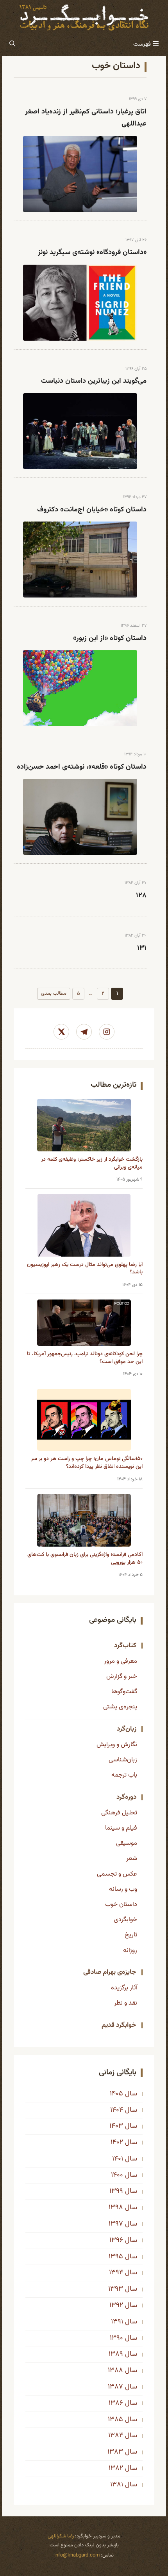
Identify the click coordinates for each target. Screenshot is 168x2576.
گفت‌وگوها (124, 1692)
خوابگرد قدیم (119, 2025)
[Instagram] (107, 1032)
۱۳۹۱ (117, 2322)
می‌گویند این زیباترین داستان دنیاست (94, 381)
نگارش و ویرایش (117, 1745)
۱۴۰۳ (116, 2126)
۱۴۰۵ (116, 2094)
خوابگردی (125, 1920)
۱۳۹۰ (116, 2338)
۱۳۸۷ (115, 2387)
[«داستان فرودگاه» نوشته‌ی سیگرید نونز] (80, 303)
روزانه (130, 1950)
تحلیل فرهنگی (119, 1813)
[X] (61, 1032)
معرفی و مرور (121, 1661)
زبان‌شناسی (123, 1760)
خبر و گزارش (122, 1676)
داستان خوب (121, 1904)
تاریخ (131, 1935)
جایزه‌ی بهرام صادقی (110, 1972)
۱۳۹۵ (116, 2257)
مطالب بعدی (54, 994)
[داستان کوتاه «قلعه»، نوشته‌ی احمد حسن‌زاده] (80, 817)
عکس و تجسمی (117, 1874)
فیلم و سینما (121, 1828)
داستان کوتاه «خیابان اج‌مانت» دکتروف (92, 510)
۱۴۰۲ (117, 2143)
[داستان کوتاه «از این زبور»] (80, 688)
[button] (12, 44)
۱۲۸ (141, 896)
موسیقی (127, 1843)
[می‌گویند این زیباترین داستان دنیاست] (80, 431)
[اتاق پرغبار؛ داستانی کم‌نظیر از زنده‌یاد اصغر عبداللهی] (80, 174)
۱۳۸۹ (116, 2354)
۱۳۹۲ (116, 2305)
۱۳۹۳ (116, 2289)
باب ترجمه (124, 1775)
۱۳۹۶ (116, 2240)
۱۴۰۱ (118, 2159)
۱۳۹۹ (116, 2191)
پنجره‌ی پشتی (120, 1707)
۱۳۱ (142, 948)
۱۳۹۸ (116, 2208)
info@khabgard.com (77, 2555)
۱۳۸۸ (115, 2371)
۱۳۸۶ (116, 2403)
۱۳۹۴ (116, 2273)
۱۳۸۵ (115, 2420)
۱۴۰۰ (117, 2175)
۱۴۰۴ (117, 2110)
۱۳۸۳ (115, 2452)
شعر (132, 1858)
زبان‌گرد (127, 1729)
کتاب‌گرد (125, 1646)
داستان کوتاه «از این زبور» (110, 638)
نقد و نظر (126, 2003)
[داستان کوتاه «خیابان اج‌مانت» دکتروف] (80, 560)
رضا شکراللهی (61, 2536)
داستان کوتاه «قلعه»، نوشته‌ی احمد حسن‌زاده (82, 767)
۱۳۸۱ (117, 2485)
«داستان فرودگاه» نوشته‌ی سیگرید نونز (92, 253)
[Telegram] (84, 1032)
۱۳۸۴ (116, 2436)
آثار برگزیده (124, 1988)
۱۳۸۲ (116, 2468)
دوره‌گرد (126, 1797)
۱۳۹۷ (116, 2224)
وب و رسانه (123, 1889)
